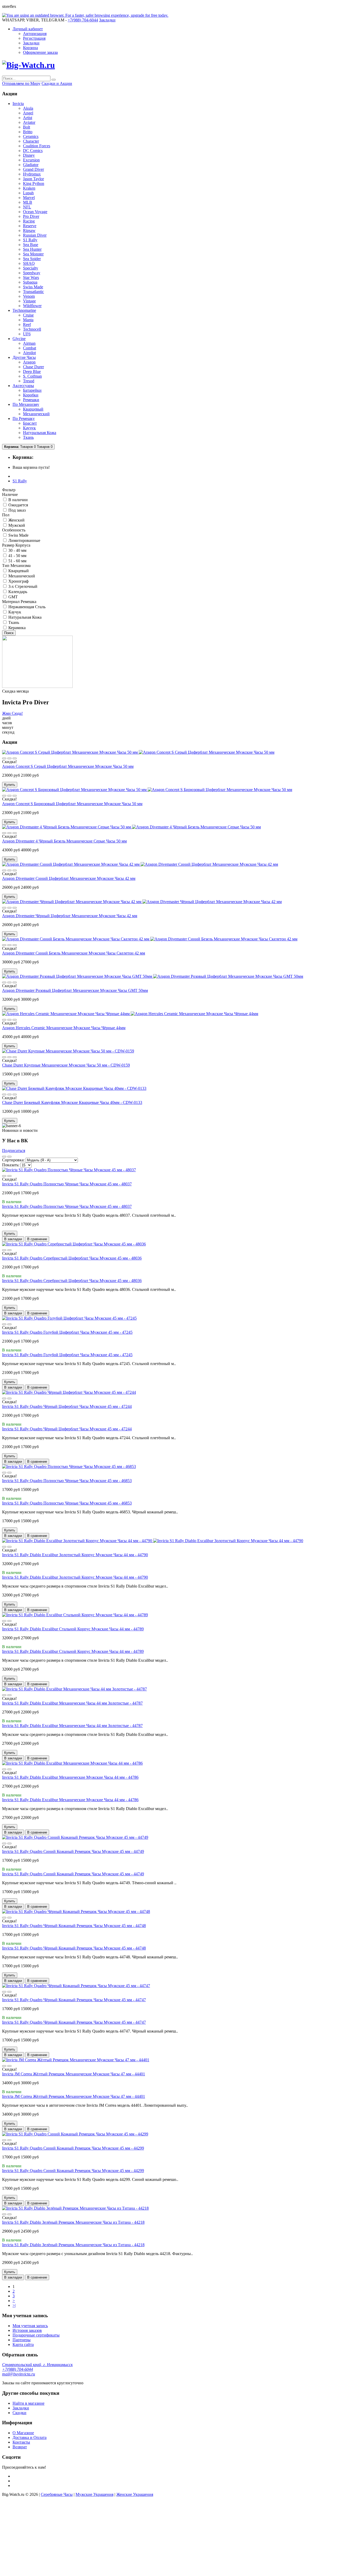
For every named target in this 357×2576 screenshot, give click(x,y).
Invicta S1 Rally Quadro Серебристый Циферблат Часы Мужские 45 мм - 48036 (72, 1258)
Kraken (29, 188)
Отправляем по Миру (21, 83)
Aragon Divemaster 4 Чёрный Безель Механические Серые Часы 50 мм (64, 841)
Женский (16, 520)
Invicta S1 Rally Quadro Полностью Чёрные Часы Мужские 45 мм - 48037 (67, 1184)
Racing (29, 221)
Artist (28, 118)
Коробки (31, 395)
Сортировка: (14, 1160)
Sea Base (31, 245)
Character (31, 141)
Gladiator (31, 165)
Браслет (30, 423)
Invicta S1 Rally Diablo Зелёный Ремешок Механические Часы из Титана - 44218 (73, 2222)
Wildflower (32, 306)
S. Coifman (32, 376)
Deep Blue (32, 371)
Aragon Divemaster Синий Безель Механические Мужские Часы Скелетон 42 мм (74, 953)
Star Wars (31, 277)
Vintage (29, 301)
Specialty (31, 268)
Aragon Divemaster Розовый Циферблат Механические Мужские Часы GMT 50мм (75, 990)
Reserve (30, 226)
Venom (29, 296)
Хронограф (18, 581)
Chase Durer (33, 367)
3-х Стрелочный (22, 586)
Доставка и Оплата (30, 2437)
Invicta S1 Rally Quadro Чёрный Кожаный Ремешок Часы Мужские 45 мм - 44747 (74, 2000)
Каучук (29, 428)
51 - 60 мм (17, 561)
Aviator (29, 122)
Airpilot (29, 353)
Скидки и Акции (57, 83)
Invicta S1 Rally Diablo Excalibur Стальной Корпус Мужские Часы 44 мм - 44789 (73, 1629)
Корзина (30, 48)
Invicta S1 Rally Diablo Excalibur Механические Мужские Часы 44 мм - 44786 (70, 1777)
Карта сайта (23, 2344)
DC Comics (33, 151)
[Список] (9, 1157)
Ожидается (18, 505)
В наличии (18, 500)
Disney (29, 155)
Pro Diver (31, 216)
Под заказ (16, 510)
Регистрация (34, 38)
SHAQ (29, 263)
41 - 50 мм (17, 556)
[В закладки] (9, 758)
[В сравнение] (15, 758)
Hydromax (32, 174)
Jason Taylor (33, 179)
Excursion (31, 160)
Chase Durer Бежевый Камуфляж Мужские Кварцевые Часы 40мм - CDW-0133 (72, 1102)
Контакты (21, 2442)
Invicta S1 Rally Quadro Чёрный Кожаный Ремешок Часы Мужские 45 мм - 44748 (74, 1926)
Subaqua (30, 282)
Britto (28, 132)
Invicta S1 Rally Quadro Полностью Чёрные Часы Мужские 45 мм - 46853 (67, 1481)
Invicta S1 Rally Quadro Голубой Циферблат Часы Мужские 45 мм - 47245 (67, 1332)
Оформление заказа (40, 52)
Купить (10, 785)
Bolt (27, 127)
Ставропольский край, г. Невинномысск (37, 2365)
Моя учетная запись (30, 2326)
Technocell (32, 329)
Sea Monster (33, 254)
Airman (29, 343)
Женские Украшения (135, 2494)
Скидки (19, 2413)
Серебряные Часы (57, 2494)
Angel (28, 113)
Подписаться (14, 1151)
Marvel (29, 198)
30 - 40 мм (17, 550)
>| (14, 2305)
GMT (13, 597)
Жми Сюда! (12, 713)
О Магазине (23, 2433)
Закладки (31, 43)
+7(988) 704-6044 (18, 2369)
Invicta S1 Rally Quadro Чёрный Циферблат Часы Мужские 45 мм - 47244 (67, 1406)
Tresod (29, 381)
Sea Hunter (32, 249)
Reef (27, 324)
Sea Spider (32, 259)
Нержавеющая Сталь (26, 607)
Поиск (9, 633)
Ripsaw (29, 230)
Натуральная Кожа (40, 433)
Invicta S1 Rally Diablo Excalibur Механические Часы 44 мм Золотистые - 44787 (72, 1703)
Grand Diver (33, 169)
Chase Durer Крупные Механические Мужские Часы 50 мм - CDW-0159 (66, 1065)
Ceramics (31, 136)
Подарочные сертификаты (36, 2335)
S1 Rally (30, 240)
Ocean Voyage (35, 212)
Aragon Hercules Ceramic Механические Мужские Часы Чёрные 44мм (64, 1028)
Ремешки (31, 400)
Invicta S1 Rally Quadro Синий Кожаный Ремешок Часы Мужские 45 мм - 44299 (73, 2148)
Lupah (28, 193)
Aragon (29, 362)
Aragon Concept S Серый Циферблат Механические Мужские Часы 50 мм (68, 766)
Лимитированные (24, 540)
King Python (34, 183)
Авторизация (35, 34)
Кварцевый (33, 409)
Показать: (11, 1165)
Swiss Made (33, 287)
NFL (27, 207)
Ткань (28, 437)
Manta (28, 320)
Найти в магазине (28, 2403)
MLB (28, 202)
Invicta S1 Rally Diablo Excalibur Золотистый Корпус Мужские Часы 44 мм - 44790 (75, 1555)
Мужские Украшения (94, 2494)
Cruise (28, 315)
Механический (36, 414)
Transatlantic (33, 292)
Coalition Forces (37, 146)
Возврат (20, 2447)
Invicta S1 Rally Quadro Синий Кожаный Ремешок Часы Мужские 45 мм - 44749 (73, 1851)
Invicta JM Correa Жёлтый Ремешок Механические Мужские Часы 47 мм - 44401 (74, 2074)
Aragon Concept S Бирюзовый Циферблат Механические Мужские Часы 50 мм (72, 804)
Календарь (17, 592)
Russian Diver (35, 235)
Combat (30, 348)
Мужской (16, 525)
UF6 (27, 334)
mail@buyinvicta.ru (19, 2374)
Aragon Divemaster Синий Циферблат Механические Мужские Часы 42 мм (69, 878)
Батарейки (32, 390)
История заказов (27, 2330)
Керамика (16, 628)
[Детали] (4, 758)
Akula (28, 108)
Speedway (32, 273)
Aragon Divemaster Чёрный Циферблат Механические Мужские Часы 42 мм (70, 916)
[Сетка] (4, 1157)
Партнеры (22, 2340)
